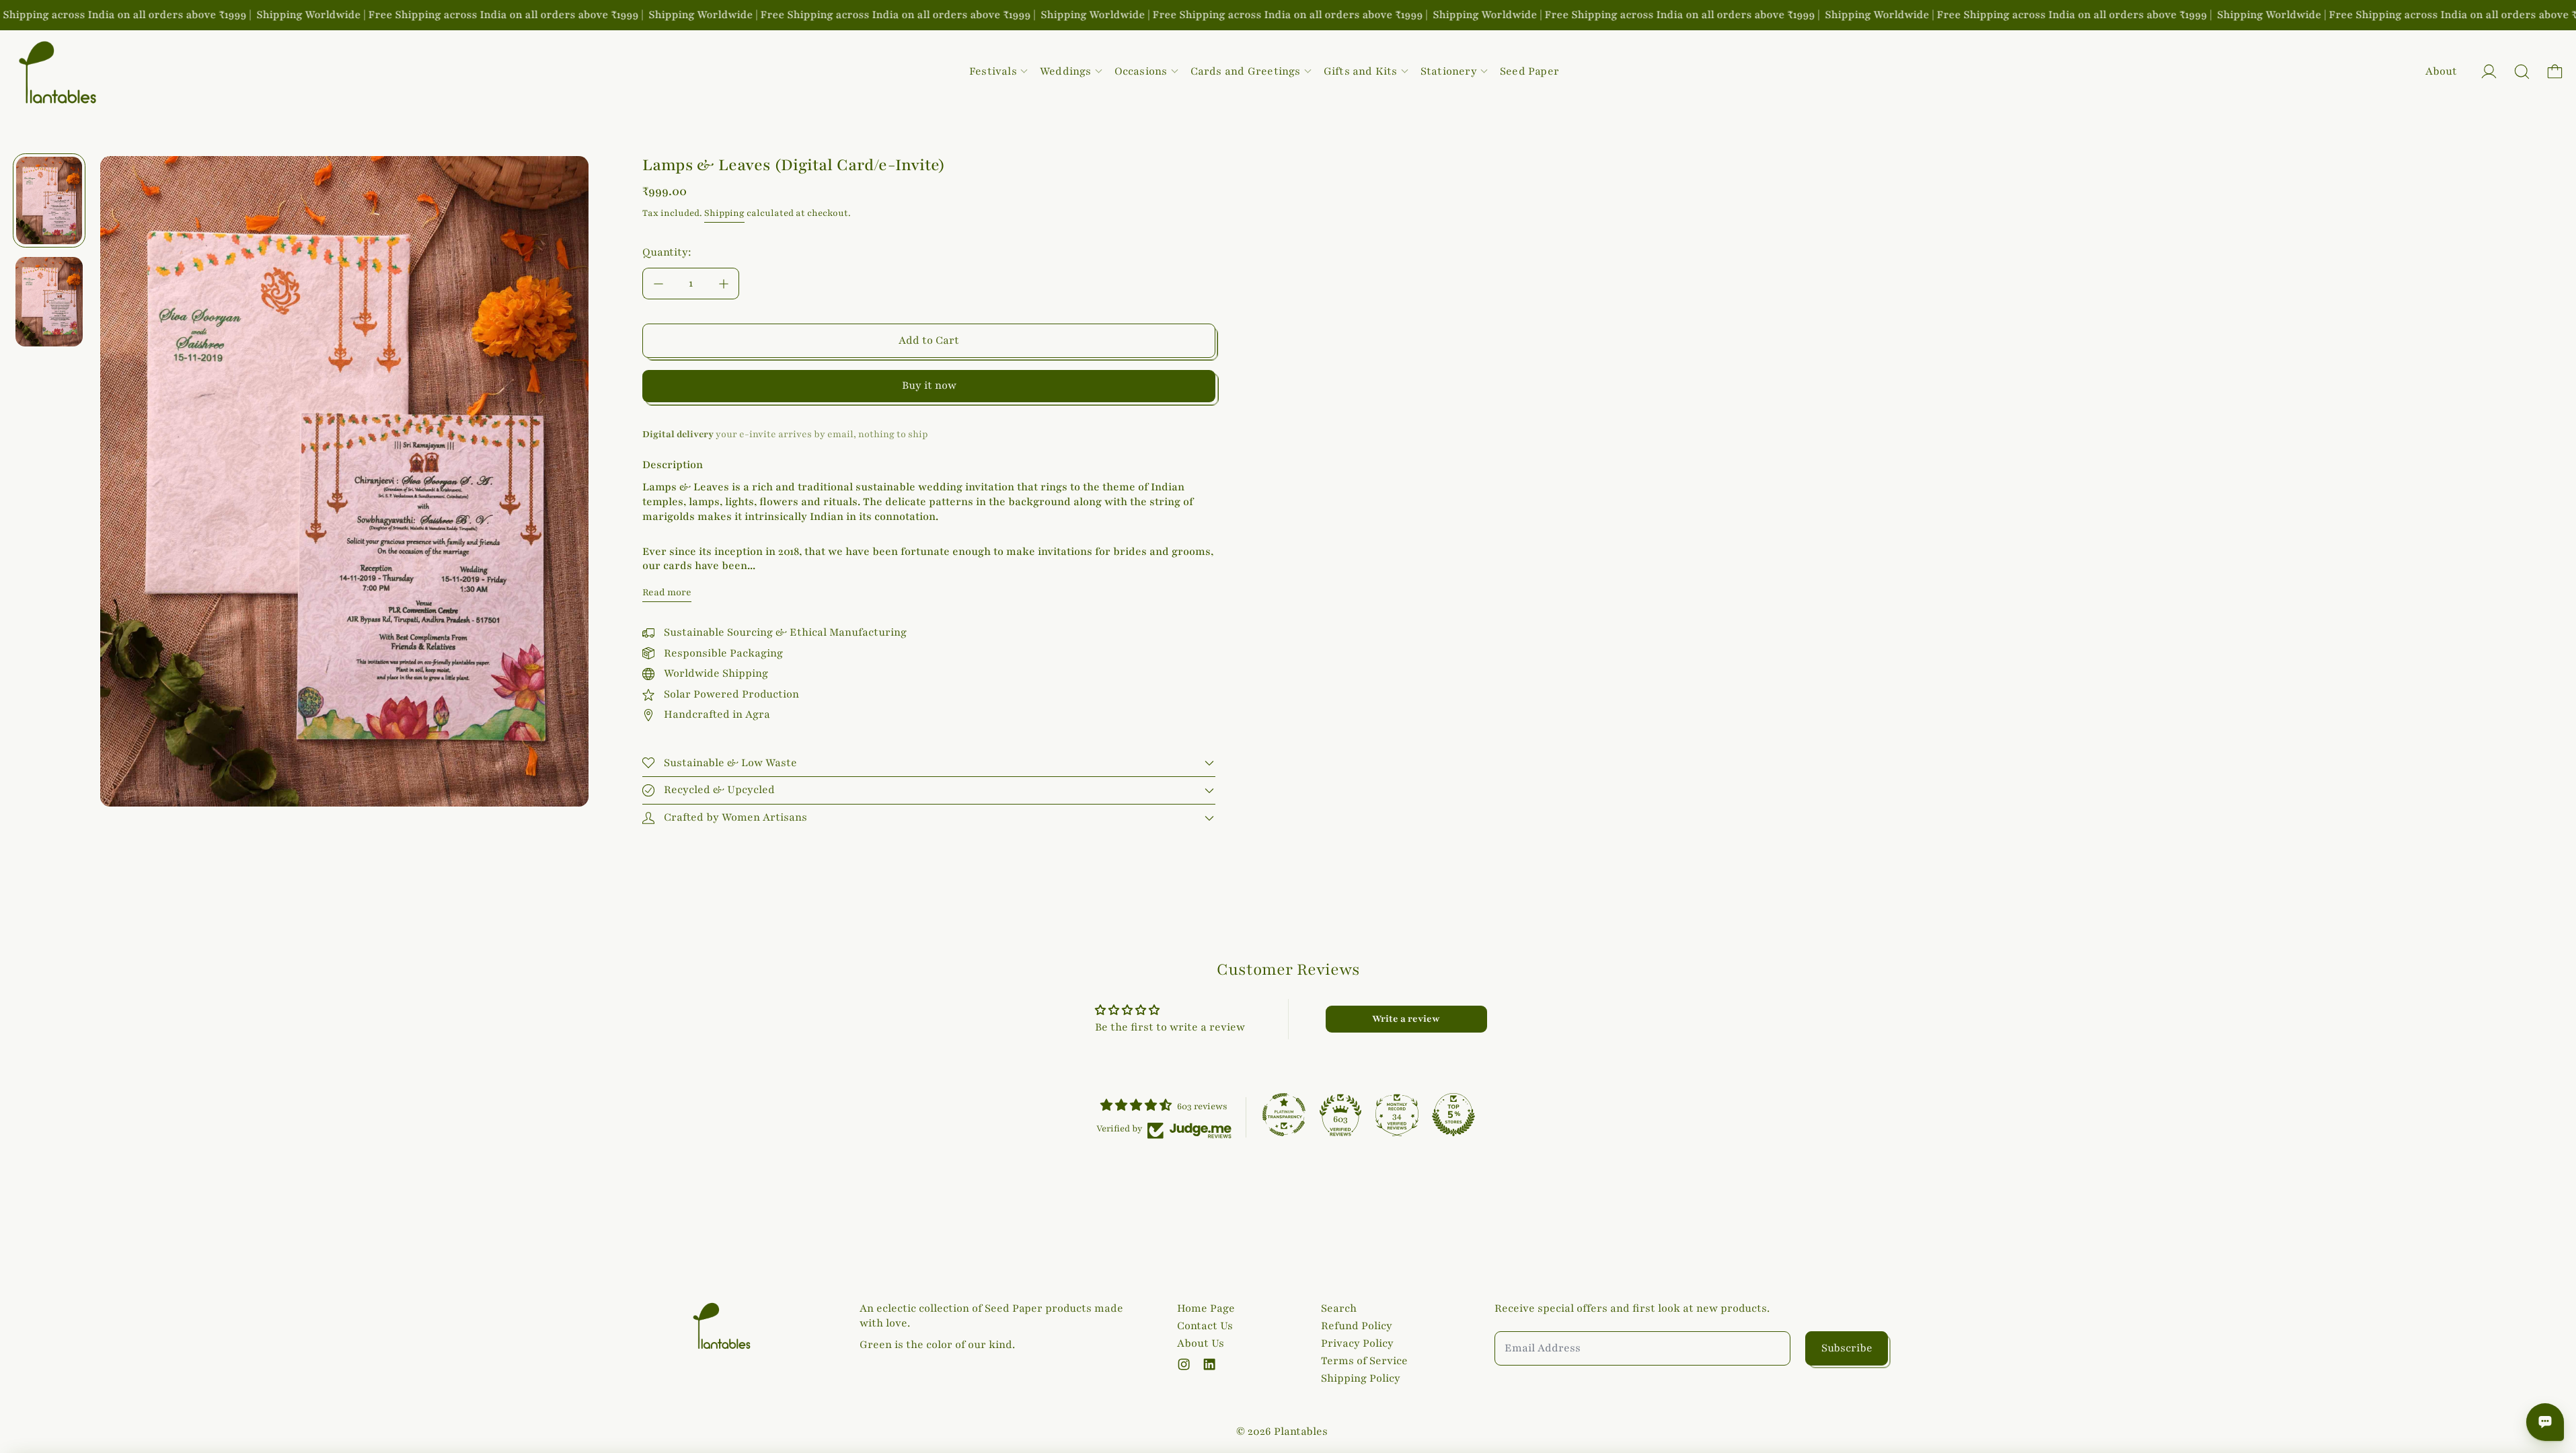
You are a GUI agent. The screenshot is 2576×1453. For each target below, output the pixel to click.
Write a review (1406, 1019)
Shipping (724, 213)
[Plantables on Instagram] (1184, 1364)
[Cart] (2555, 72)
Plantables (1301, 1431)
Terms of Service (1364, 1361)
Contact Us (1205, 1326)
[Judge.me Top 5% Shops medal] (1453, 1115)
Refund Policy (1357, 1326)
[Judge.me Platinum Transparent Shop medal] (1284, 1115)
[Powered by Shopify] (2489, 72)
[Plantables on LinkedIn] (1209, 1364)
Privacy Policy (1357, 1343)
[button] (2522, 72)
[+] (724, 284)
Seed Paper (1529, 71)
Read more (667, 592)
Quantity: (667, 252)
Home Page (1206, 1308)
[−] (658, 284)
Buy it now (929, 385)
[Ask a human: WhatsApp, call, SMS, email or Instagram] (2545, 1422)
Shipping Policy (1361, 1378)
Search (1339, 1308)
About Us (1201, 1343)
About (2441, 71)
